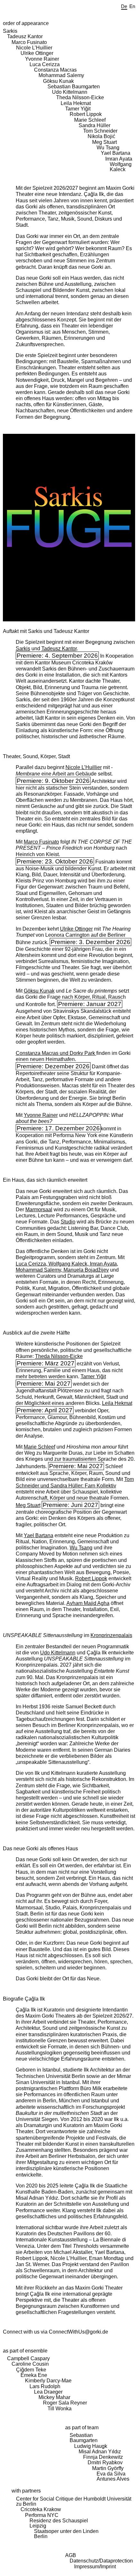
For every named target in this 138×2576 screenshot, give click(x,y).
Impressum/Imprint (95, 2567)
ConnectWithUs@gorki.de (78, 2332)
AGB (71, 2555)
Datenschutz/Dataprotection (101, 2561)
